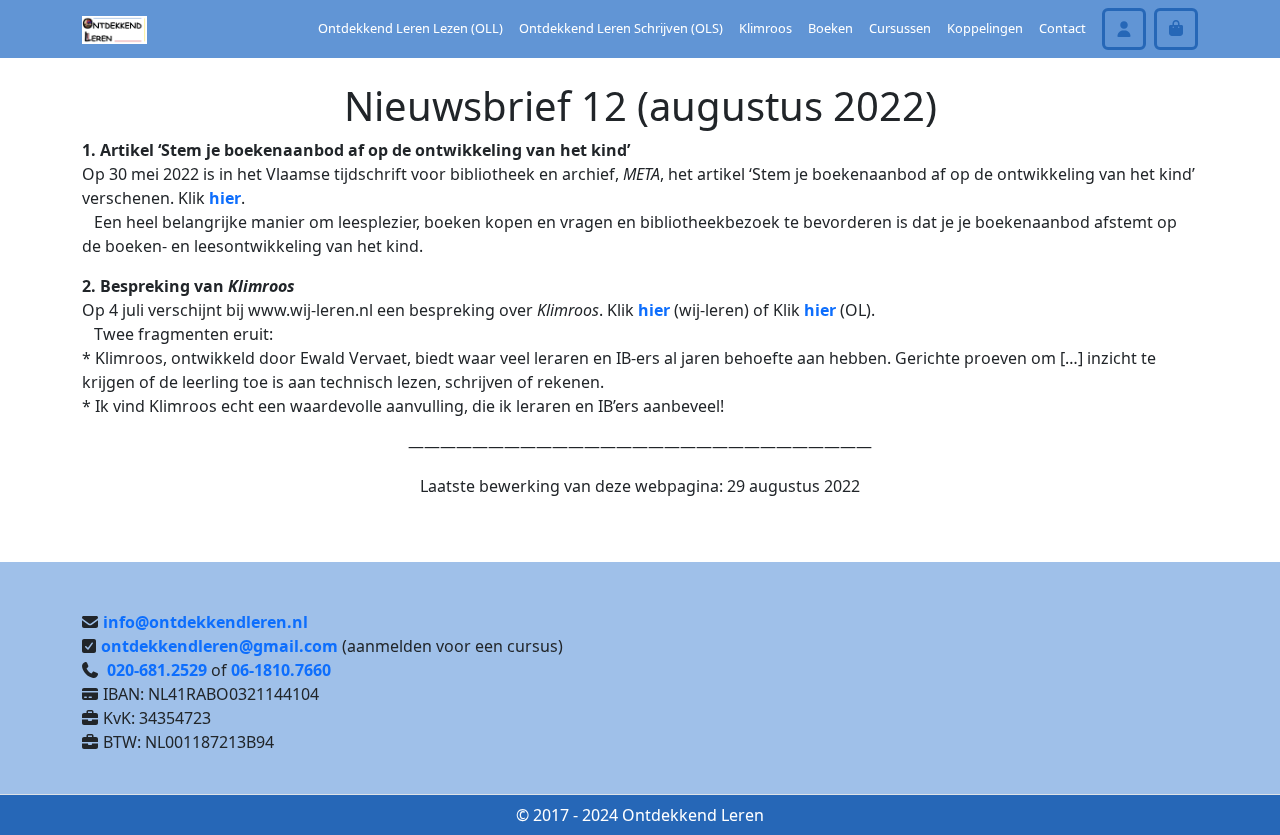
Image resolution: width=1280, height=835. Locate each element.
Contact (1062, 28)
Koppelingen (985, 28)
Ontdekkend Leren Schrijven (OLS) (621, 28)
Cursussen (900, 28)
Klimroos (765, 28)
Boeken (830, 28)
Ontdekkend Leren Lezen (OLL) (410, 28)
